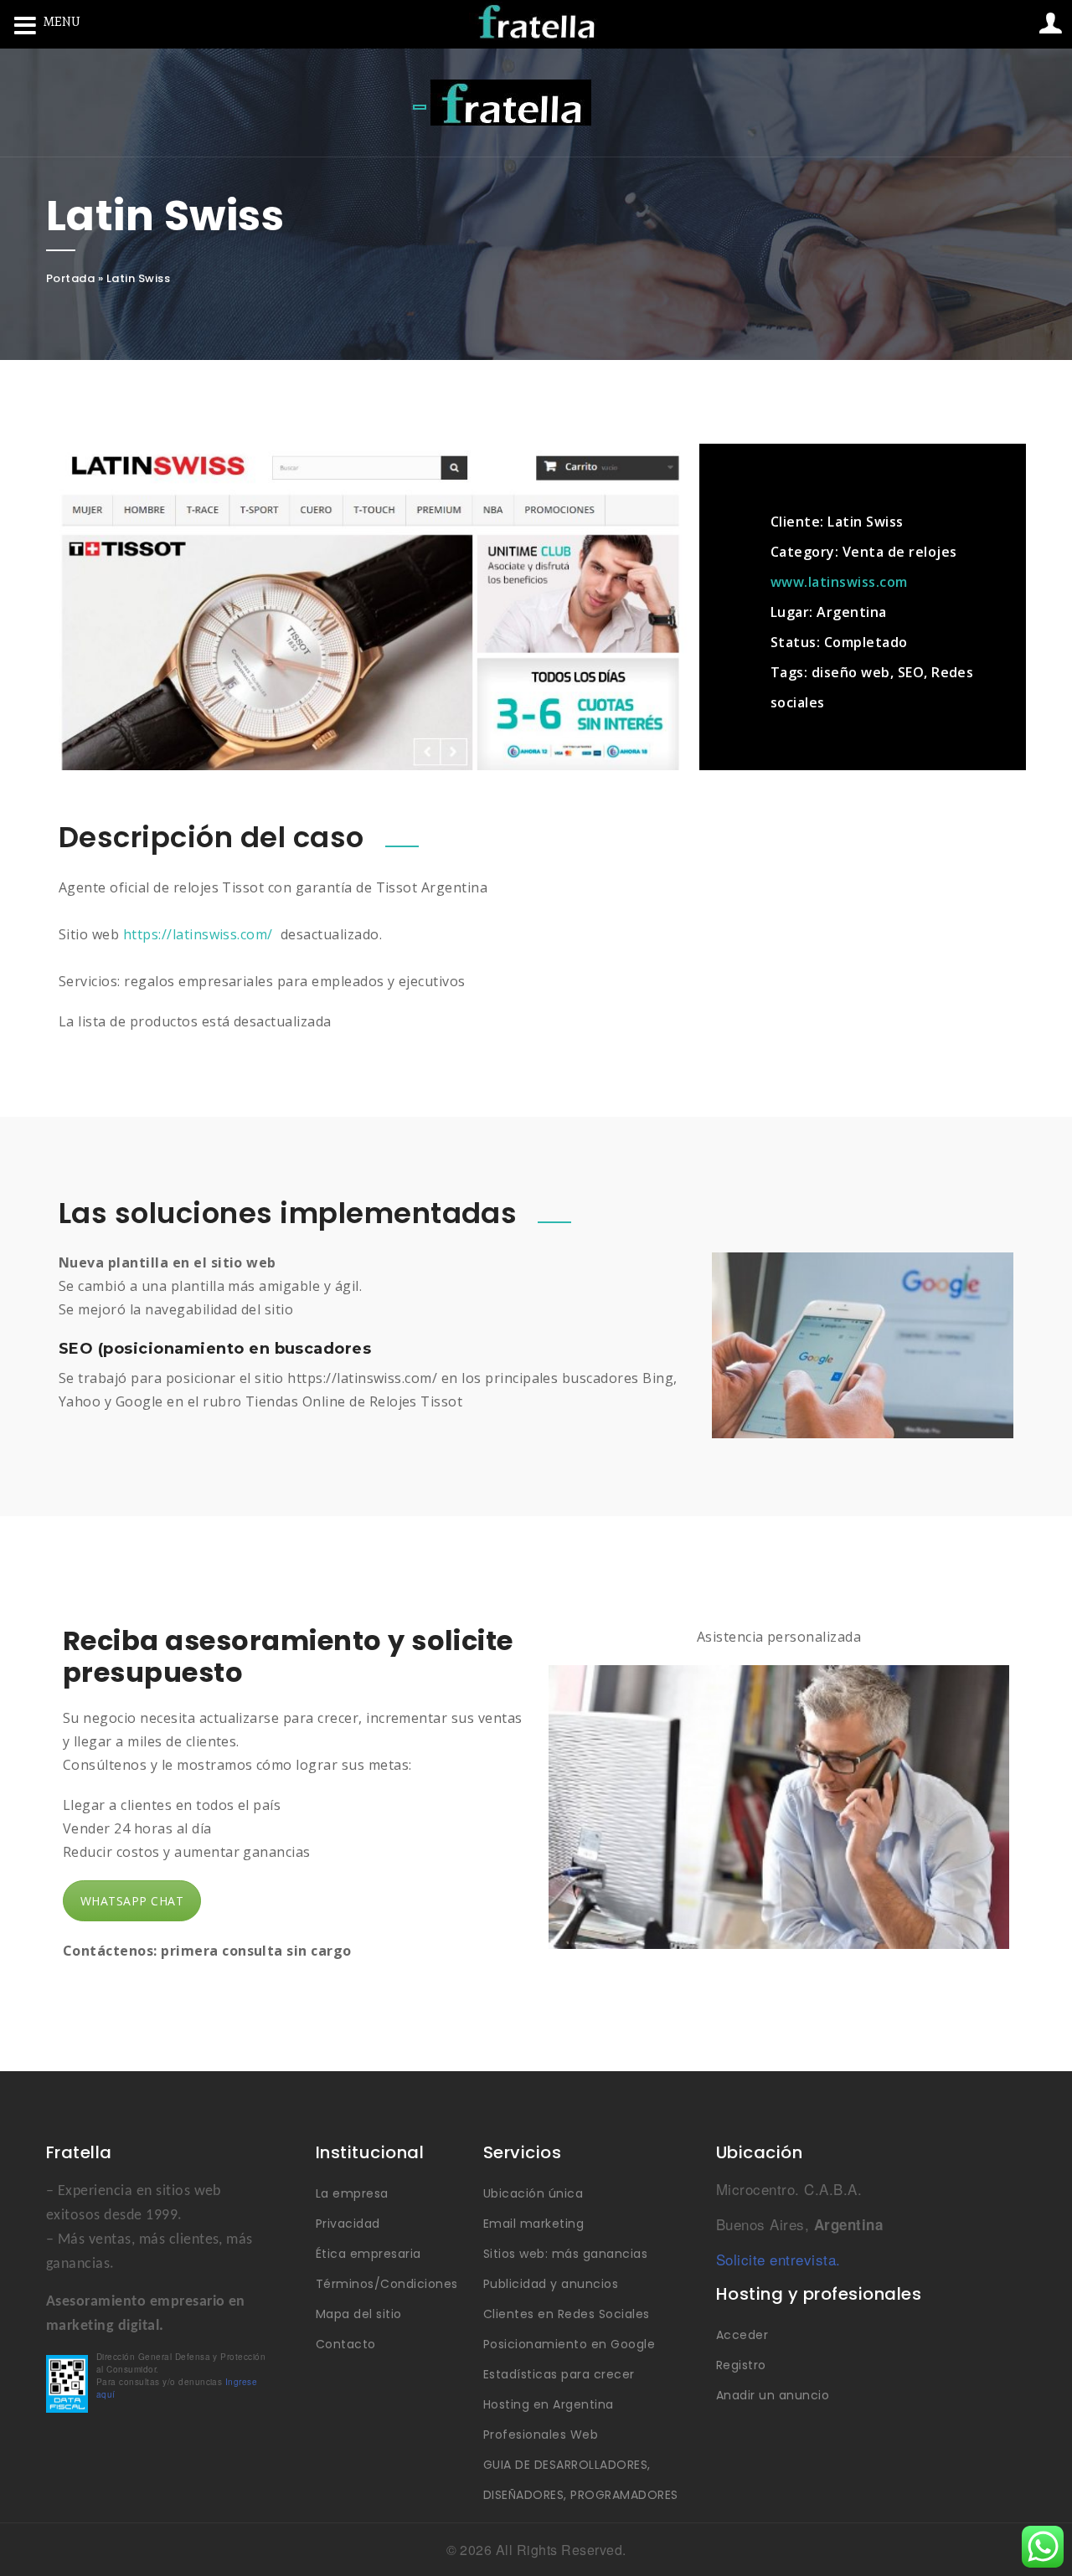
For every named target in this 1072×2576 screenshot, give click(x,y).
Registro (741, 2365)
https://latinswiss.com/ (198, 934)
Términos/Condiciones (387, 2284)
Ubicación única (533, 2193)
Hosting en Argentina (549, 2404)
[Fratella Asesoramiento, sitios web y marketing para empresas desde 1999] (511, 103)
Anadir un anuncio (773, 2395)
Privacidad (348, 2224)
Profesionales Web (541, 2435)
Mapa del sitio (359, 2314)
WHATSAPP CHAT (132, 1901)
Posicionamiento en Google (569, 2344)
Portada (70, 278)
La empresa (352, 2193)
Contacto (346, 2344)
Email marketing (533, 2224)
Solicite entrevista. (778, 2259)
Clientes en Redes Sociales (566, 2314)
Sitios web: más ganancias (565, 2254)
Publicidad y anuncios (551, 2284)
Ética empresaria (368, 2254)
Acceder (742, 2335)
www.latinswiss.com (839, 582)
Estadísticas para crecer (559, 2374)
